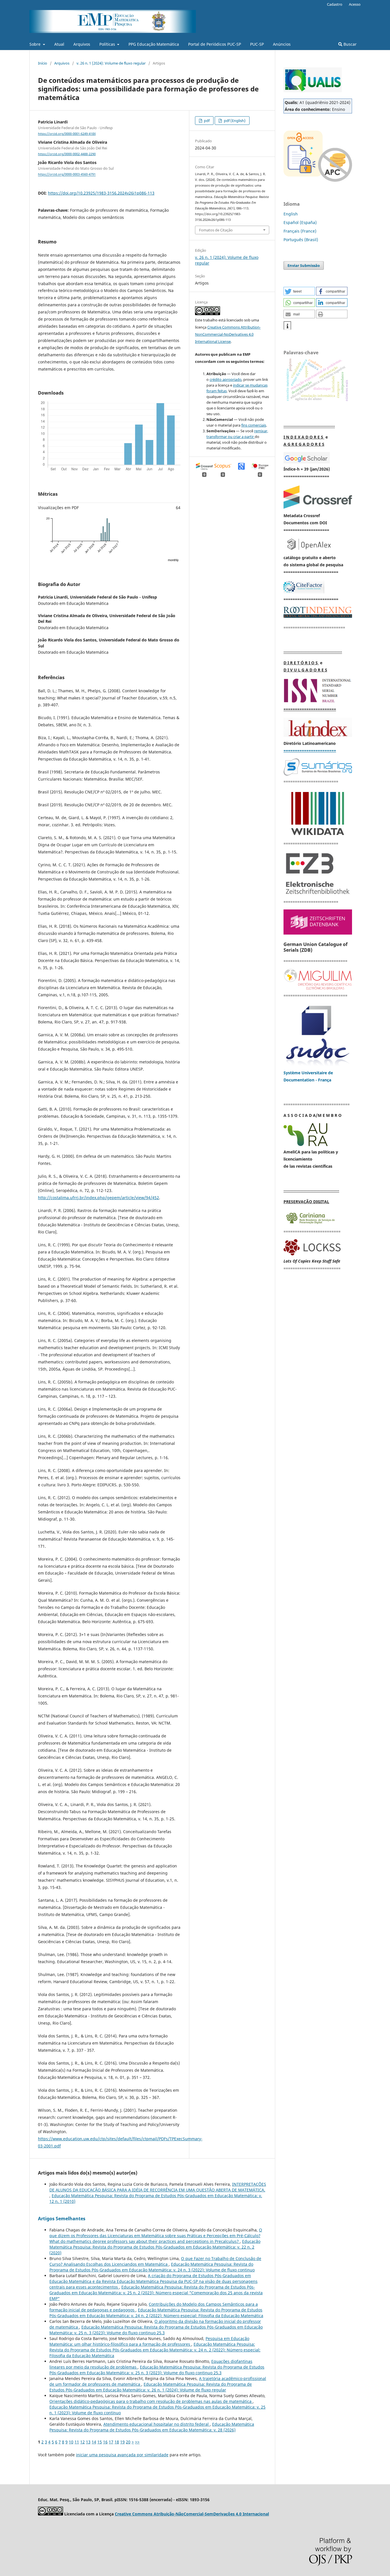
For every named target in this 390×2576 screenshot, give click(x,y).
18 (117, 2442)
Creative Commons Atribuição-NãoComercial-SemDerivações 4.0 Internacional (192, 2514)
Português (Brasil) (301, 240)
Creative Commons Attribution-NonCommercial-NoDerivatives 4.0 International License (228, 334)
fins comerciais (254, 425)
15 (100, 2442)
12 (83, 2442)
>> (137, 2442)
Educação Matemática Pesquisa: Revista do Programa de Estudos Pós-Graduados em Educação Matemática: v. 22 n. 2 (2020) (155, 2247)
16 (105, 2442)
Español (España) (300, 222)
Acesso (355, 4)
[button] (299, 291)
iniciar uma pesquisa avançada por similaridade (122, 2455)
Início (43, 63)
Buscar (349, 44)
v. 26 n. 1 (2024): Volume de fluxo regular (111, 63)
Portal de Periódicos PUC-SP (215, 44)
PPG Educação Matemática (154, 44)
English (291, 214)
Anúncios (282, 44)
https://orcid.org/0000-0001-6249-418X (67, 134)
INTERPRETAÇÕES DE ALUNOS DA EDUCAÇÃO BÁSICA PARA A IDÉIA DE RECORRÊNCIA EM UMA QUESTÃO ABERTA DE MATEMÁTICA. (158, 2187)
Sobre (36, 44)
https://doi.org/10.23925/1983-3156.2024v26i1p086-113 (101, 193)
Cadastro (335, 4)
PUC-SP (257, 44)
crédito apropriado (226, 379)
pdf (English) (234, 121)
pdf (206, 121)
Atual (59, 44)
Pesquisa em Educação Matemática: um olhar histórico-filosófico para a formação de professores (149, 2341)
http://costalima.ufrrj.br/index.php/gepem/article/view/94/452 (98, 1198)
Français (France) (300, 231)
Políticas (108, 44)
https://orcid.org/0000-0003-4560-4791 (67, 175)
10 (71, 2442)
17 (111, 2442)
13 (88, 2442)
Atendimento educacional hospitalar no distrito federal (157, 2424)
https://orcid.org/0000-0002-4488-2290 (67, 154)
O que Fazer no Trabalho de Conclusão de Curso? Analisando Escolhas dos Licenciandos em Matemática (155, 2261)
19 (122, 2442)
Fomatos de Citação (216, 230)
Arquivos (82, 44)
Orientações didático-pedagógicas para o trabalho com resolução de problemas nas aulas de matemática (151, 2401)
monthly (173, 560)
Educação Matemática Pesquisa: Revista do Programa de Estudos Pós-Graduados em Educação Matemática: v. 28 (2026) (152, 2427)
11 (77, 2442)
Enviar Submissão (304, 265)
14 (94, 2442)
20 (128, 2442)
